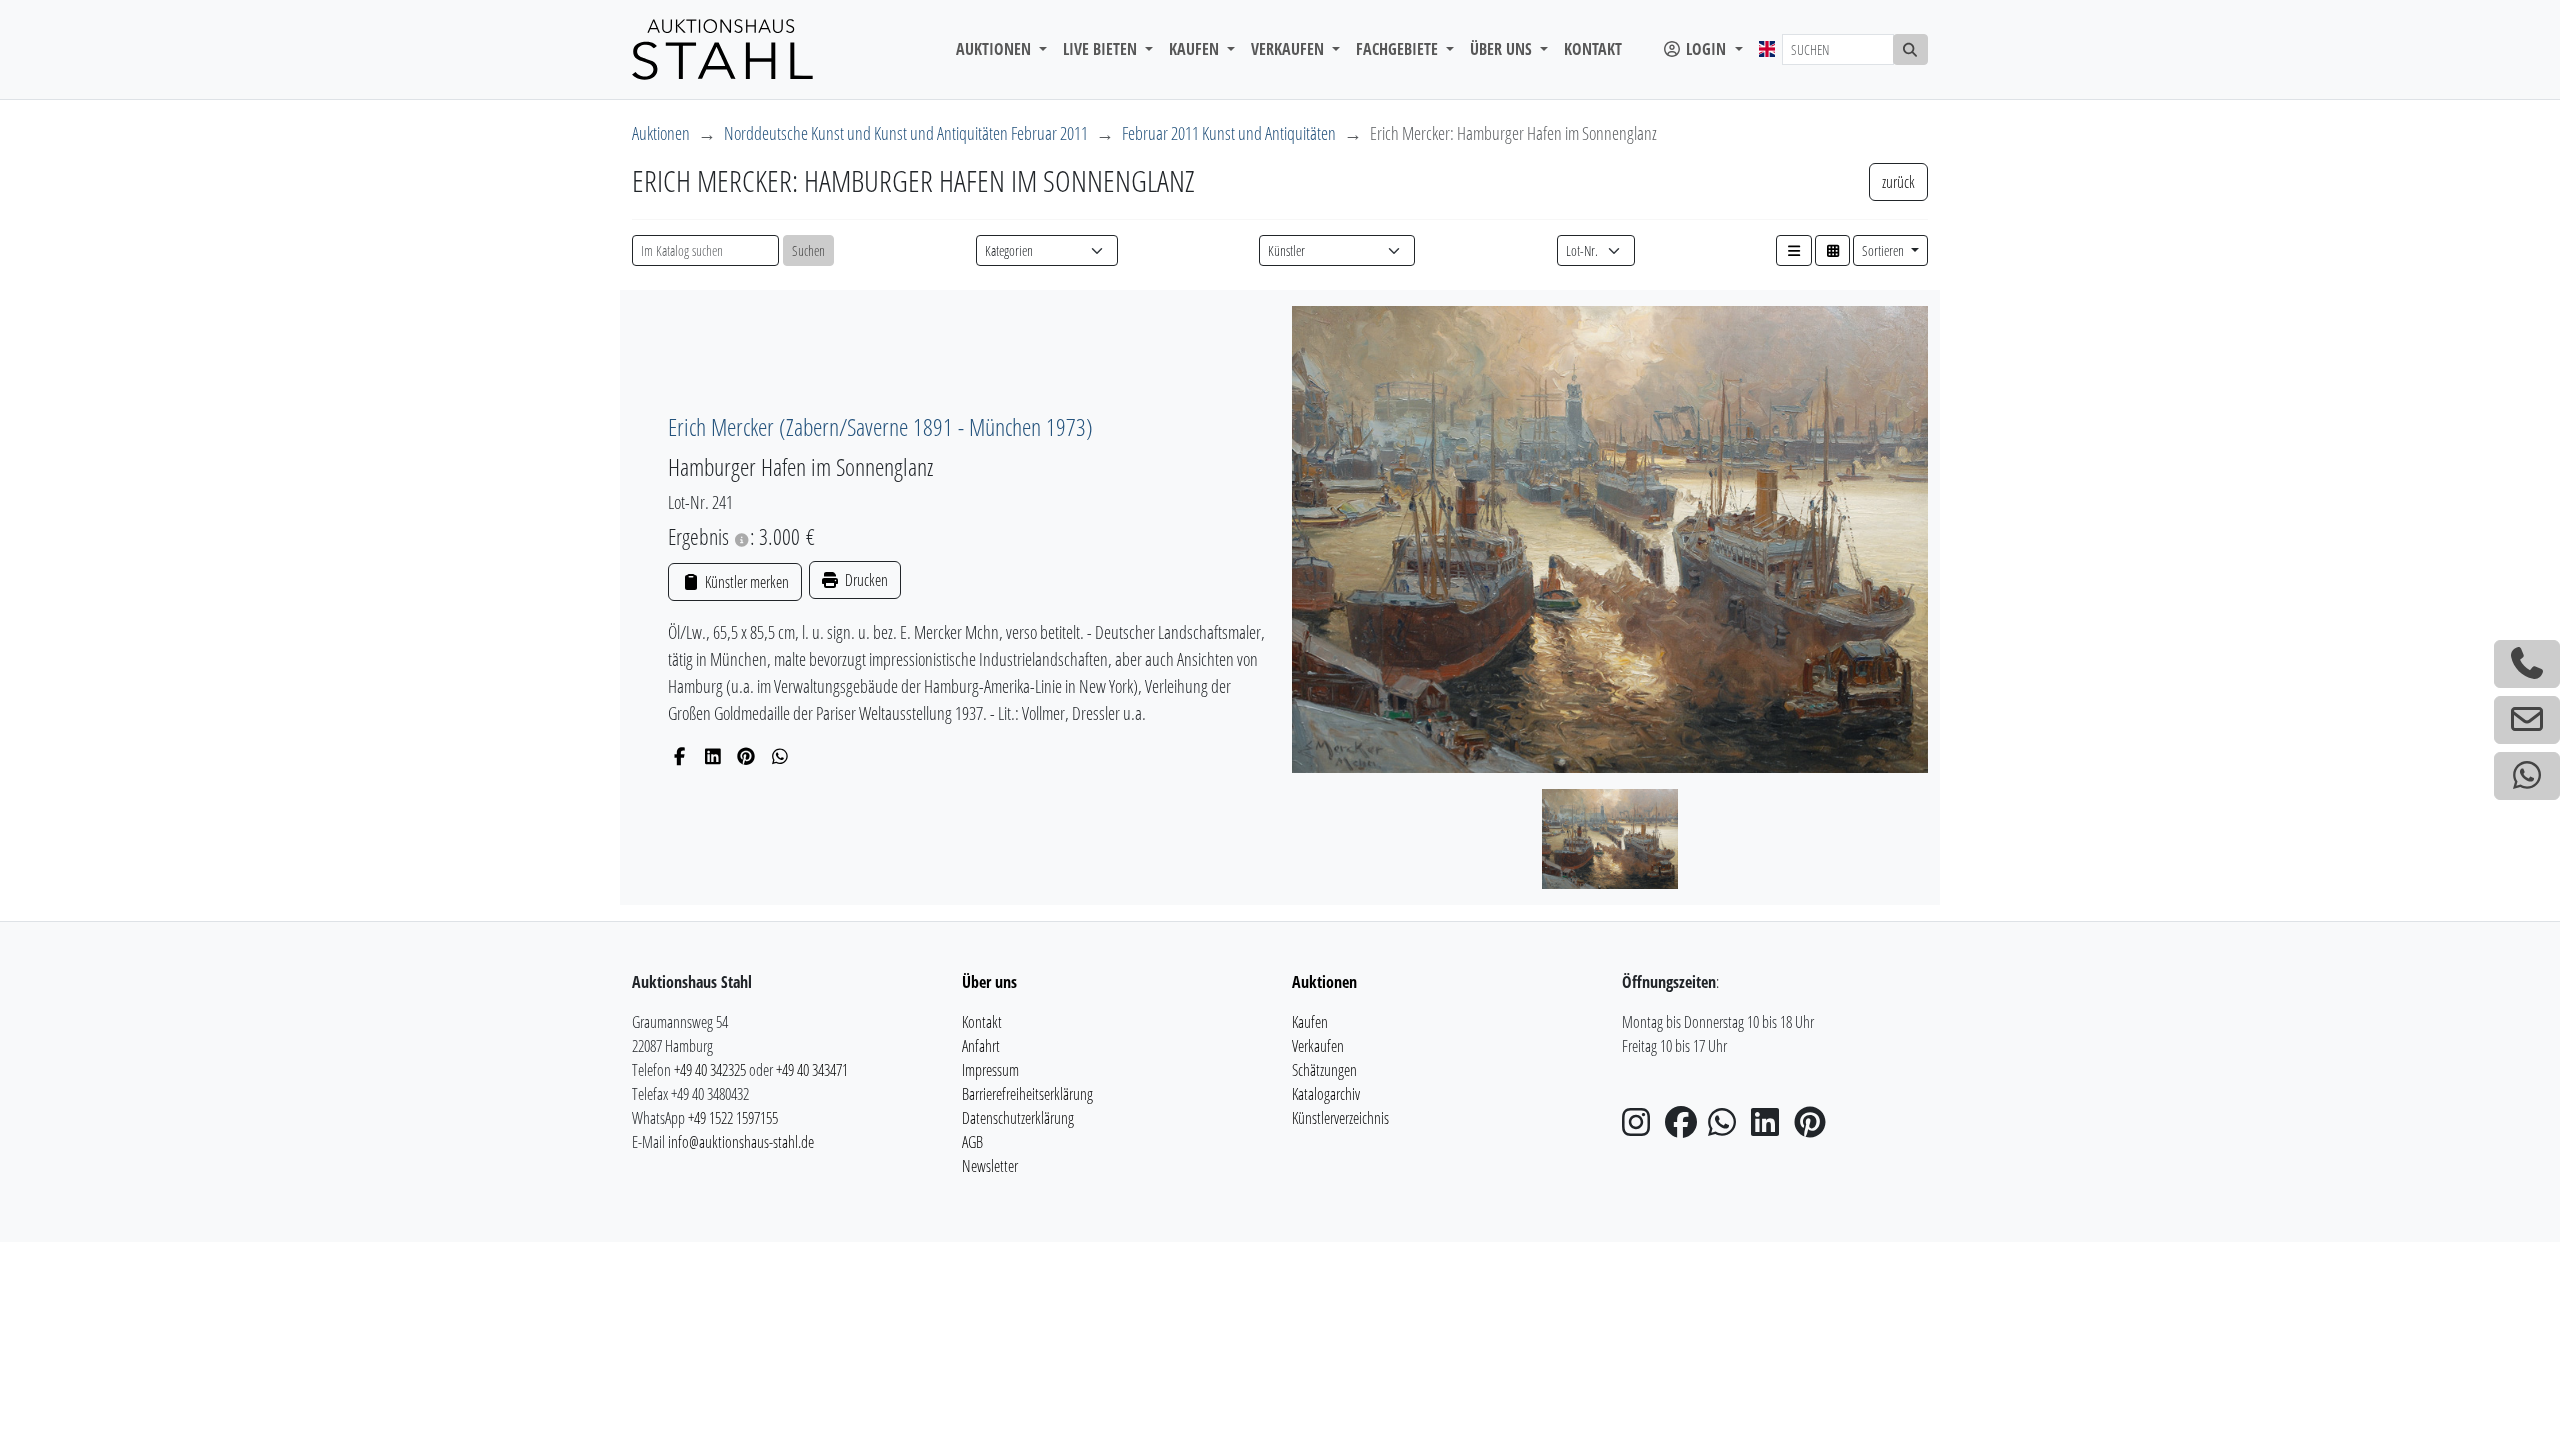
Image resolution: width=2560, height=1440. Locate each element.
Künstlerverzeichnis (1340, 1118)
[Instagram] (1642, 1128)
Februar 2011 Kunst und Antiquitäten (1229, 133)
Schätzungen (1324, 1070)
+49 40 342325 (710, 1070)
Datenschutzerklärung (1018, 1118)
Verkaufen (1318, 1046)
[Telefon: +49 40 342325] (2527, 664)
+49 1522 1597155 (733, 1118)
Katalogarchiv (1326, 1094)
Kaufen (1310, 1022)
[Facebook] (679, 756)
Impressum (990, 1070)
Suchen (808, 250)
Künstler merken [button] (745, 582)
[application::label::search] (1911, 49)
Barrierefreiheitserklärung (1027, 1094)
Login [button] (1706, 49)
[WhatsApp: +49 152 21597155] (2527, 776)
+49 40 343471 (812, 1070)
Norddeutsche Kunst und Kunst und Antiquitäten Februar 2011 (906, 133)
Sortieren (1884, 250)
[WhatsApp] (780, 756)
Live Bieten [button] (1102, 49)
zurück (1898, 182)
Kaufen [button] (1196, 49)
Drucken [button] (865, 580)
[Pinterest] (746, 756)
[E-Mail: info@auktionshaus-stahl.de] (2527, 720)
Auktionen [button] (995, 49)
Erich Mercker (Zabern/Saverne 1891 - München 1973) (880, 426)
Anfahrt (981, 1046)
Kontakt (1593, 49)
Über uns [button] (1503, 49)
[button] (1794, 250)
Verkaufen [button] (1289, 49)
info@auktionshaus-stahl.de (741, 1142)
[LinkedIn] (713, 756)
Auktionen (661, 133)
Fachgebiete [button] (1399, 49)
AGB (972, 1142)
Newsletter (990, 1166)
